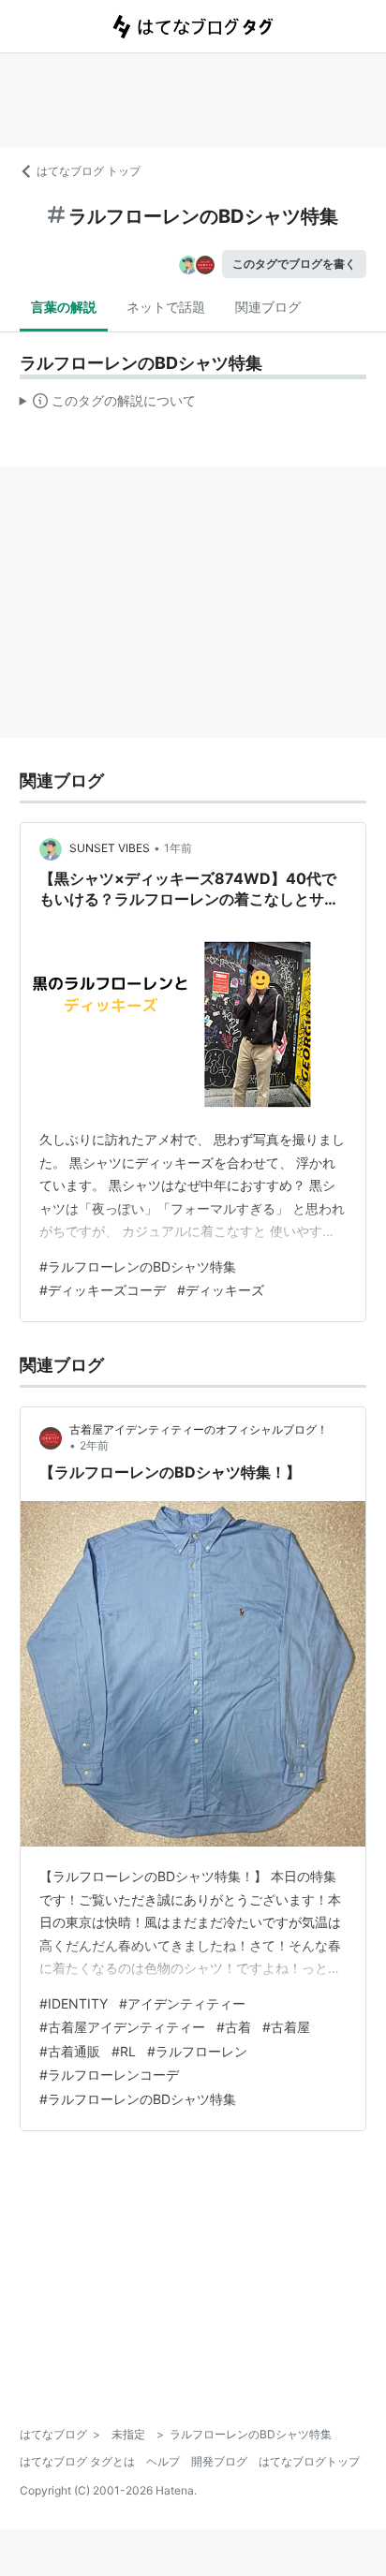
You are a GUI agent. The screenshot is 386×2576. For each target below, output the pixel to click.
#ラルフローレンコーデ (109, 2075)
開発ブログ (219, 2461)
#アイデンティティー (182, 2003)
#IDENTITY (74, 2003)
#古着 (234, 2027)
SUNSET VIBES (110, 848)
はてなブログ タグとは (77, 2461)
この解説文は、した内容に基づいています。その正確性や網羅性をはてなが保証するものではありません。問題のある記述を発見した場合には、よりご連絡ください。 (108, 405)
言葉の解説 (64, 307)
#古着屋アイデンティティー (122, 2027)
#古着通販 (70, 2051)
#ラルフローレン (197, 2051)
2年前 (94, 1445)
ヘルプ (163, 2461)
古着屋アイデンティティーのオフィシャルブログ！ (199, 1429)
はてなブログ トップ (89, 171)
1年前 (178, 848)
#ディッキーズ (221, 1290)
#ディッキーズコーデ (103, 1290)
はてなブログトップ (309, 2461)
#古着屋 (286, 2027)
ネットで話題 (166, 307)
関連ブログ (268, 307)
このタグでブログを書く (294, 264)
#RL (124, 2051)
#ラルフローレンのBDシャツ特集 (138, 1266)
